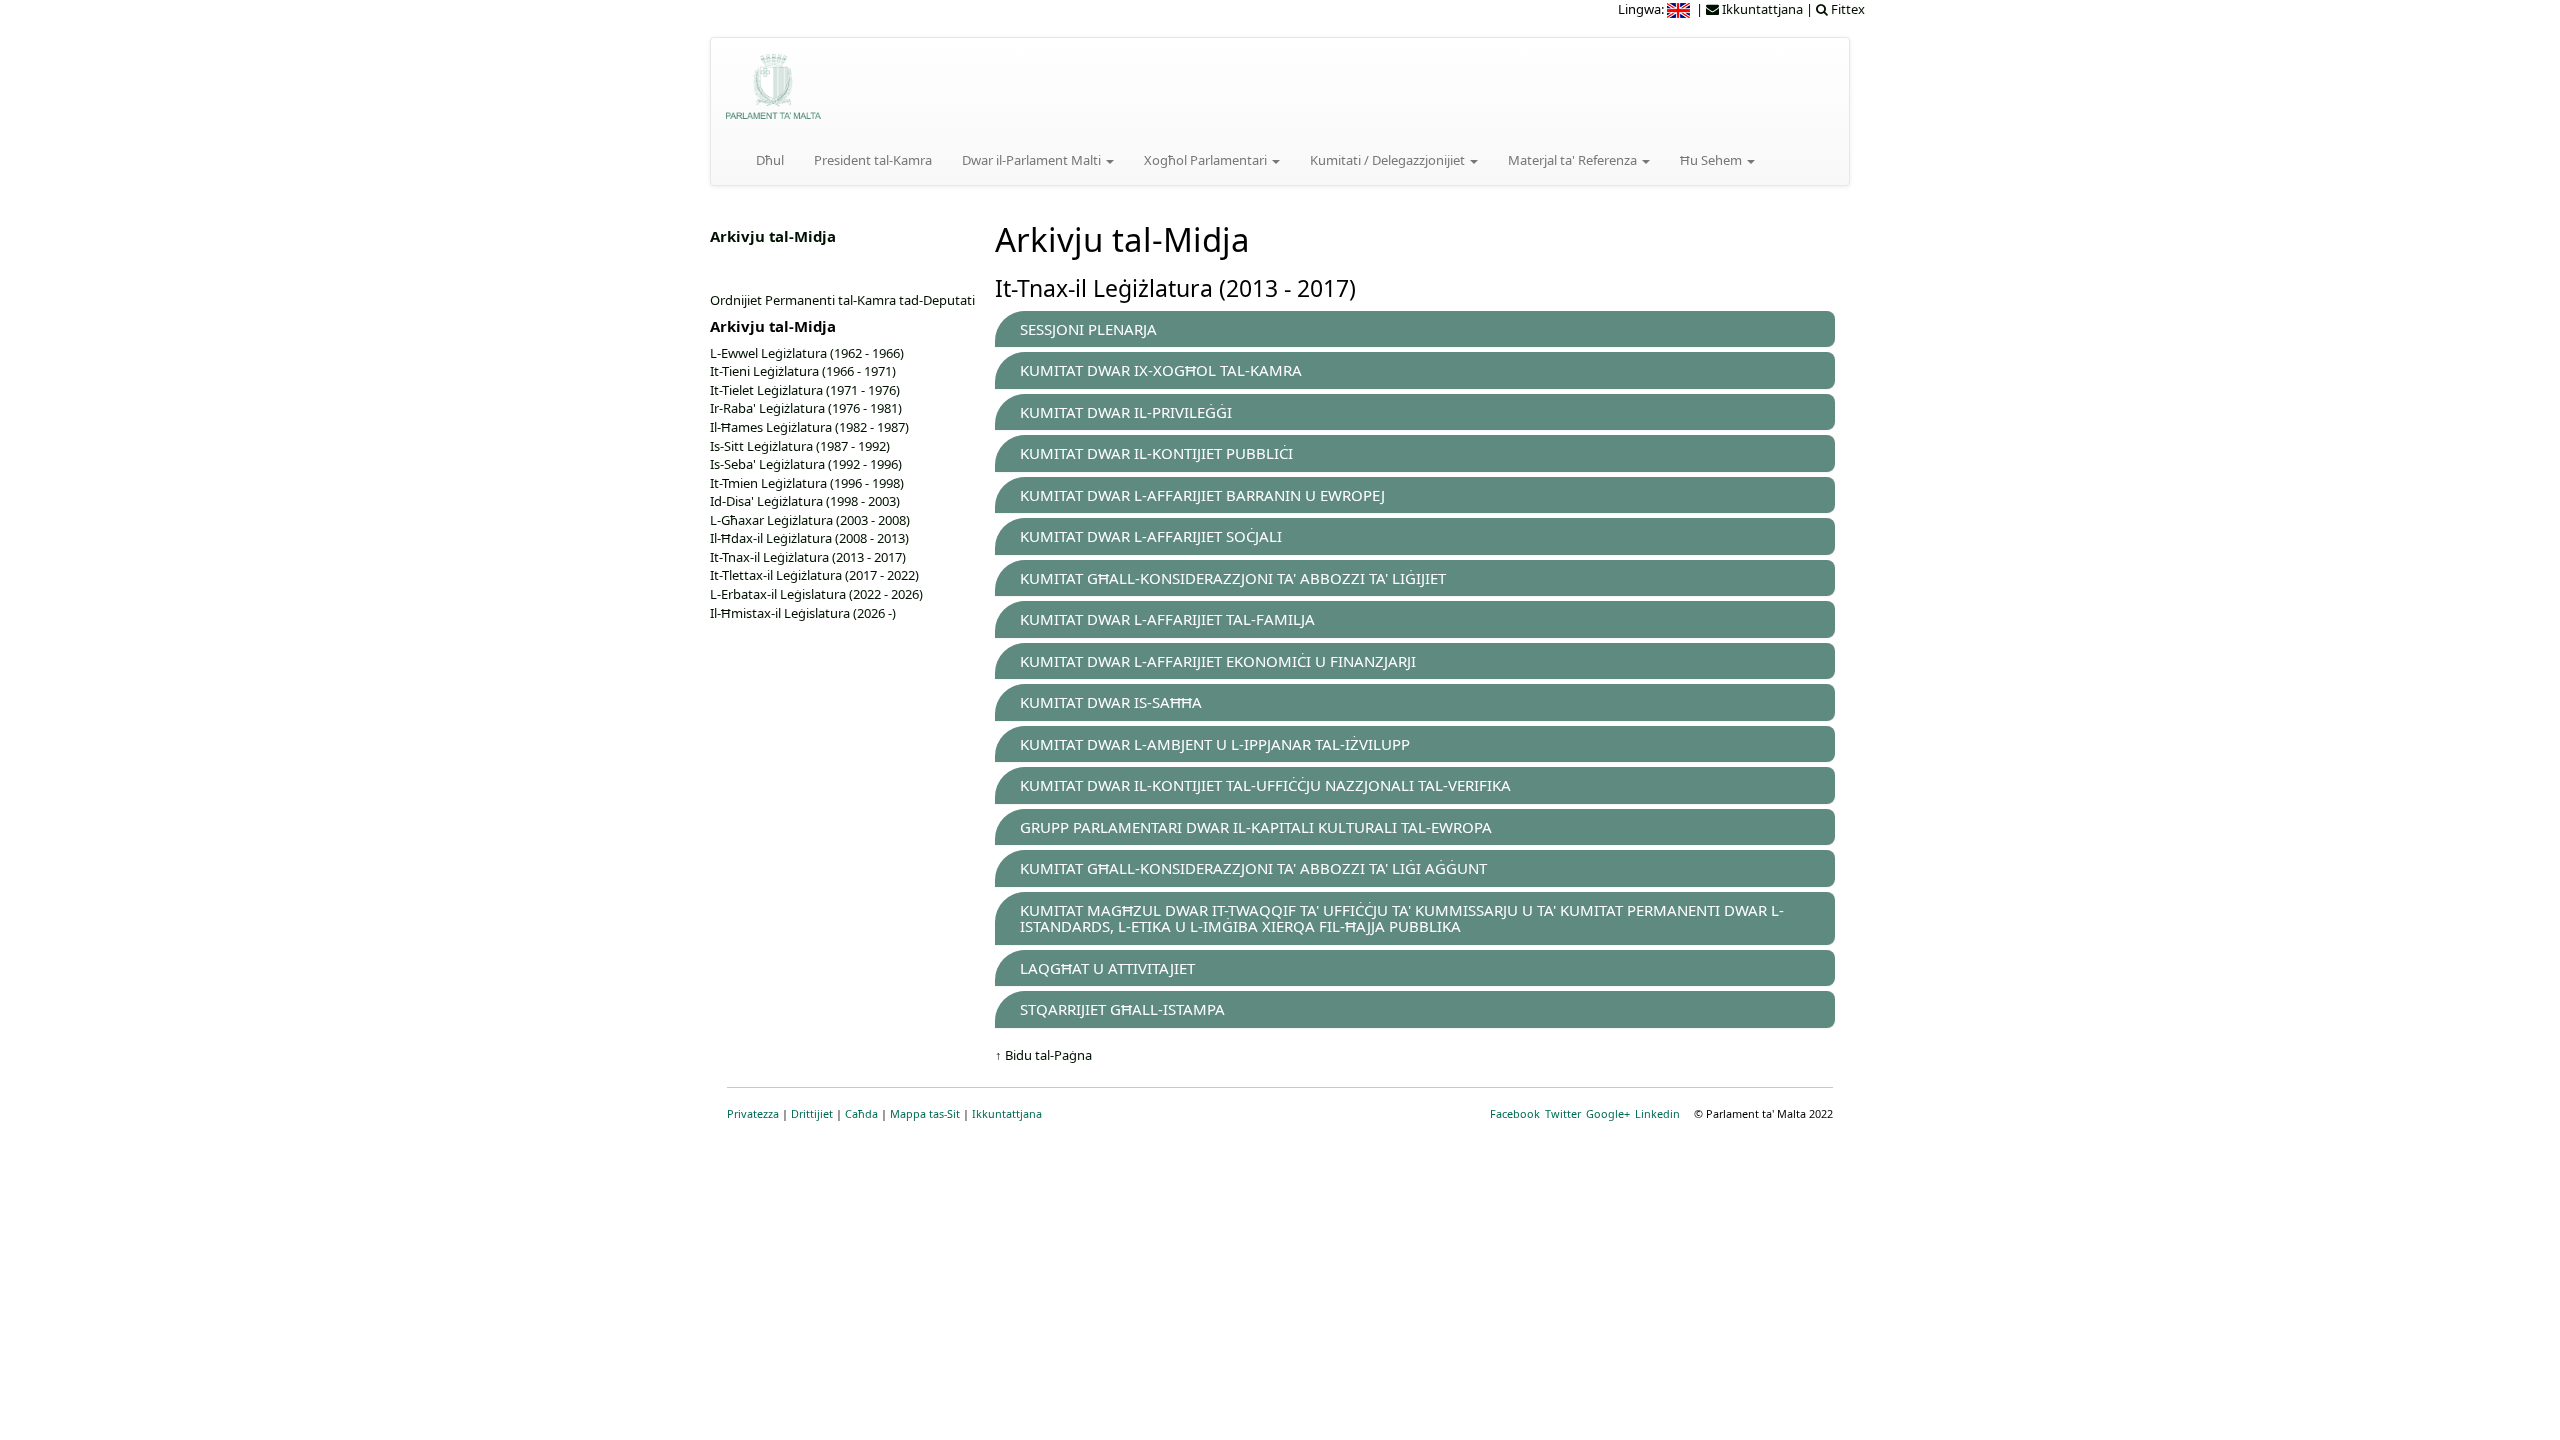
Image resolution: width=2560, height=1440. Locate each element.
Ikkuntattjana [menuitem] (1761, 9)
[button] (1088, 329)
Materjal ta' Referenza (1574, 160)
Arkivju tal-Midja (773, 236)
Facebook (1515, 1113)
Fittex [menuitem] (1846, 9)
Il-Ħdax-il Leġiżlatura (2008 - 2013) (809, 538)
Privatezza (753, 1113)
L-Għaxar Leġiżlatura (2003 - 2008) (810, 520)
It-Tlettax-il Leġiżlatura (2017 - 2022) (814, 575)
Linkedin (1657, 1113)
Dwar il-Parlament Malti (1033, 160)
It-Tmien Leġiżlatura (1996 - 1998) (807, 483)
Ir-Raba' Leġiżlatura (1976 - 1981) (806, 408)
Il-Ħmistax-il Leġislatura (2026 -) (803, 613)
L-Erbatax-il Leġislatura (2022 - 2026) (816, 594)
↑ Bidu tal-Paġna (1043, 1055)
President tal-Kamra (873, 160)
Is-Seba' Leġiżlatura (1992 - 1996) (806, 464)
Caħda (861, 1113)
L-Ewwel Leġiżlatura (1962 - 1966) (807, 353)
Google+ (1608, 1113)
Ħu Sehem (1712, 160)
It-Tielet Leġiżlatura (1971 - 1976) (805, 390)
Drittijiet (812, 1113)
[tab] (1415, 329)
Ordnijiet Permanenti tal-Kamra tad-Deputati (842, 300)
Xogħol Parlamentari (1207, 160)
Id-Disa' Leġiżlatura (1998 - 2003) (805, 501)
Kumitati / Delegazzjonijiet (1389, 160)
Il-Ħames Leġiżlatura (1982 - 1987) (809, 427)
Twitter (1563, 1113)
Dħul (770, 160)
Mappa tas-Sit (925, 1113)
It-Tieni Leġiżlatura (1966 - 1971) (803, 371)
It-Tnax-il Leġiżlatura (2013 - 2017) (808, 557)
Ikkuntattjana (1007, 1113)
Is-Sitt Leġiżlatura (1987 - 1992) (800, 446)
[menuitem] (1680, 9)
